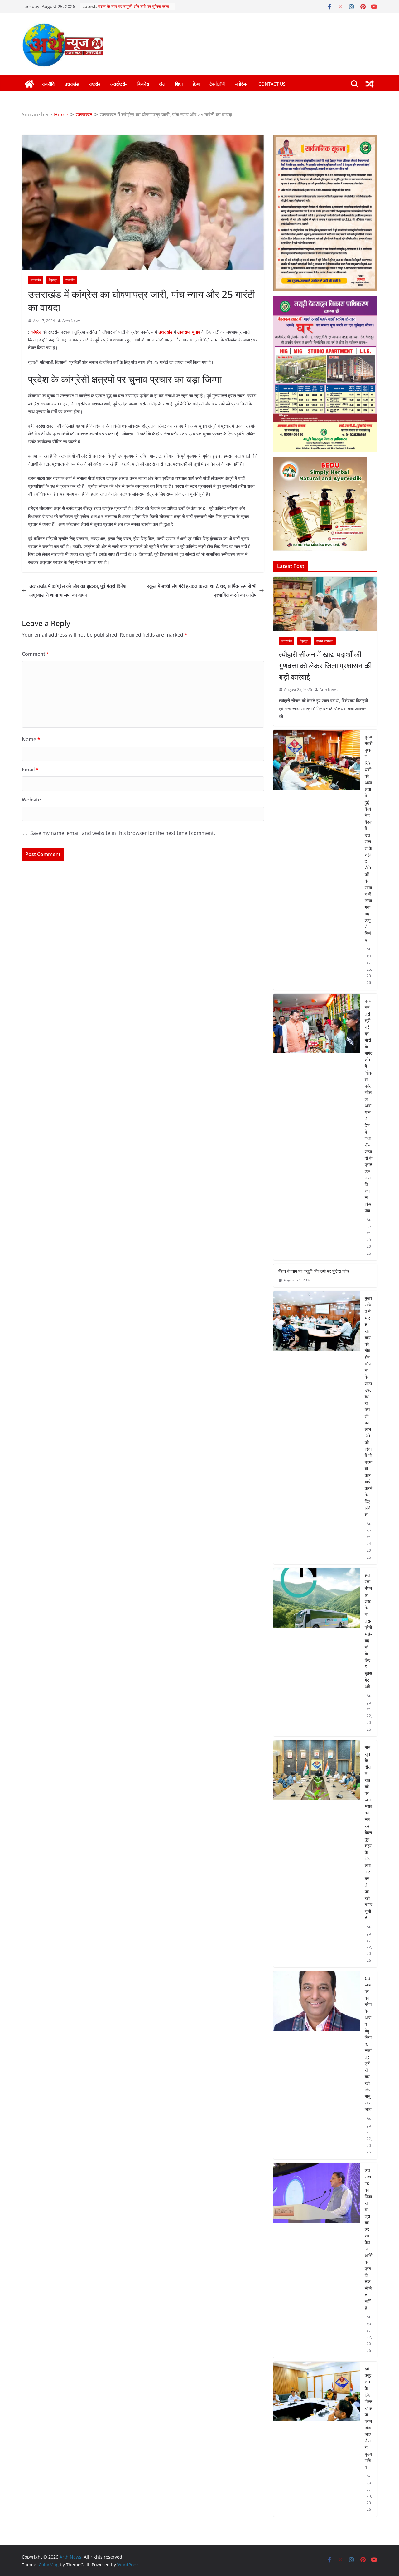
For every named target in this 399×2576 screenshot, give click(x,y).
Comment (36, 654)
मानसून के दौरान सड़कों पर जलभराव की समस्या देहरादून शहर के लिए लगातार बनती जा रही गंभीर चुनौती (368, 1832)
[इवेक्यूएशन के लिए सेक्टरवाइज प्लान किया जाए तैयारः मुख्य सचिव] (317, 2439)
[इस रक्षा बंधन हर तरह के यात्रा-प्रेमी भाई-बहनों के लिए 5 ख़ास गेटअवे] (317, 1652)
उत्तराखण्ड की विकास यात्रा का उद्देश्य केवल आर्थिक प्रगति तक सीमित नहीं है (368, 2239)
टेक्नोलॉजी (217, 84)
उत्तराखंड (72, 84)
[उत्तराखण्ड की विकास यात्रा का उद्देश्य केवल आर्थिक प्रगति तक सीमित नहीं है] (317, 2260)
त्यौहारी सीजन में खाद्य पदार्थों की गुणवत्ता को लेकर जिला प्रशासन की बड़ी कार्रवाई (325, 666)
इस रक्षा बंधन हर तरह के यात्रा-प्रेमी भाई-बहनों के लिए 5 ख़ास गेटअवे (368, 1631)
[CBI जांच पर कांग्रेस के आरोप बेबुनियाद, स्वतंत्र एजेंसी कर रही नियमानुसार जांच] (317, 2065)
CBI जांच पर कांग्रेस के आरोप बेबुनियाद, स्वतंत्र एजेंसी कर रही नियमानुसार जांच (368, 2044)
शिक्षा (179, 84)
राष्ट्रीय (95, 84)
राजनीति (48, 84)
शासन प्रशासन (325, 641)
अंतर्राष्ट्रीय (119, 84)
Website (31, 800)
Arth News (71, 321)
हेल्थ (196, 84)
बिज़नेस (143, 84)
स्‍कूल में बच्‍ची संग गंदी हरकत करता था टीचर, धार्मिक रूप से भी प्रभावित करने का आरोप (202, 591)
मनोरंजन (242, 84)
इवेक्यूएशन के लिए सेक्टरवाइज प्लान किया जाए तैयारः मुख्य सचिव (368, 2418)
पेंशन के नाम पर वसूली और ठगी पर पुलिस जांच (314, 1271)
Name (31, 739)
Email (30, 770)
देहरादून (53, 280)
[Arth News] (29, 84)
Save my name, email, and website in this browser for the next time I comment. (123, 833)
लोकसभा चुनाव (189, 332)
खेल (162, 84)
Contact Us (272, 84)
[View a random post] (370, 84)
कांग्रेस (37, 332)
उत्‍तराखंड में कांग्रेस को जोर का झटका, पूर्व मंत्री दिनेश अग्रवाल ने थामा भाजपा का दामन (78, 591)
